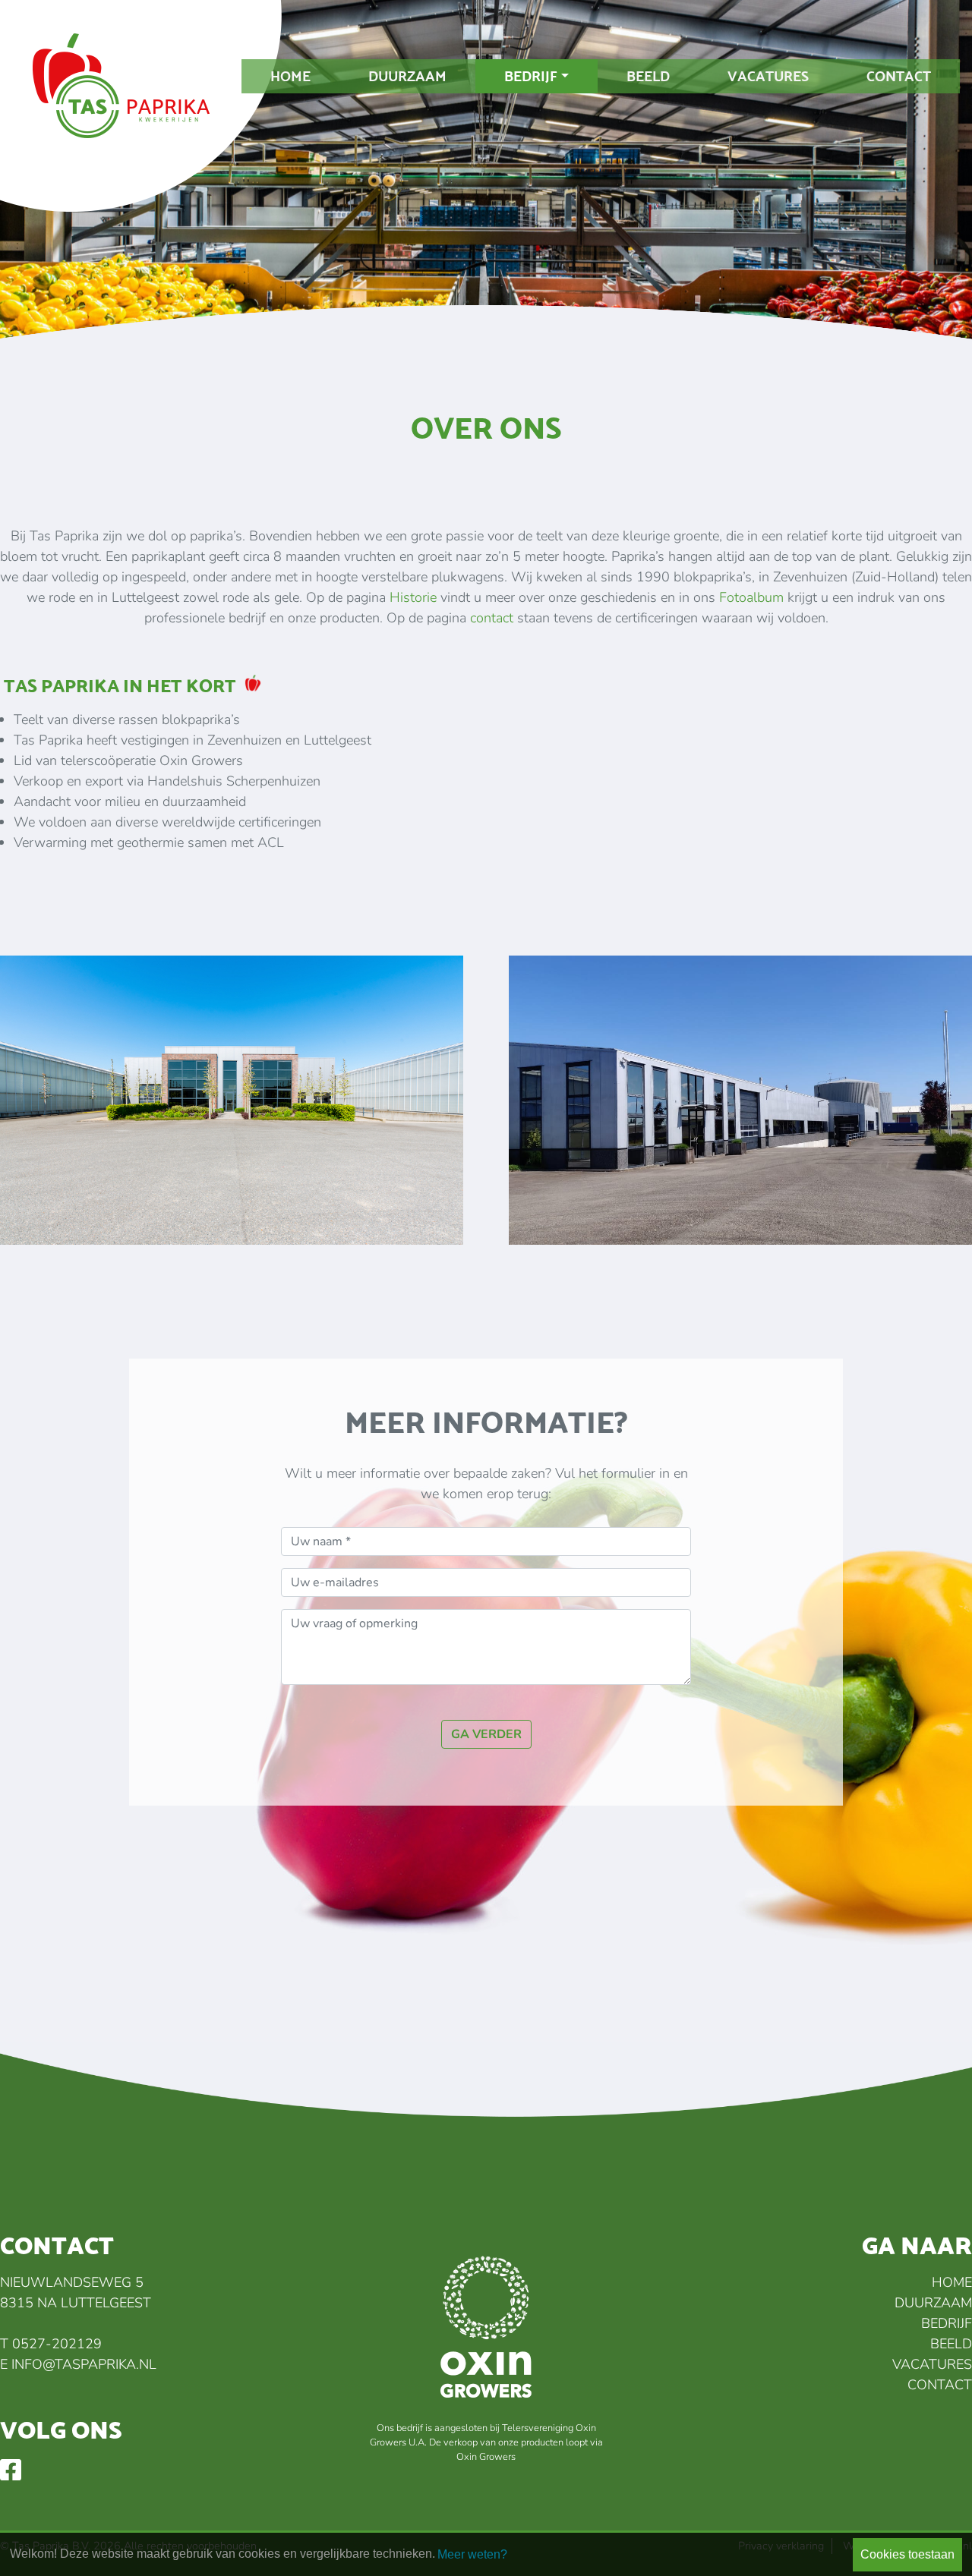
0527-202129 (57, 2344)
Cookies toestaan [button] (907, 2554)
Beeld (648, 76)
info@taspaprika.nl (84, 2364)
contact (492, 618)
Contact (899, 76)
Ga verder (486, 1734)
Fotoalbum (751, 597)
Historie (413, 597)
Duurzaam (407, 76)
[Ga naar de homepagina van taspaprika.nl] (152, 114)
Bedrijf (531, 76)
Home (290, 76)
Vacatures (768, 76)
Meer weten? (472, 2554)
